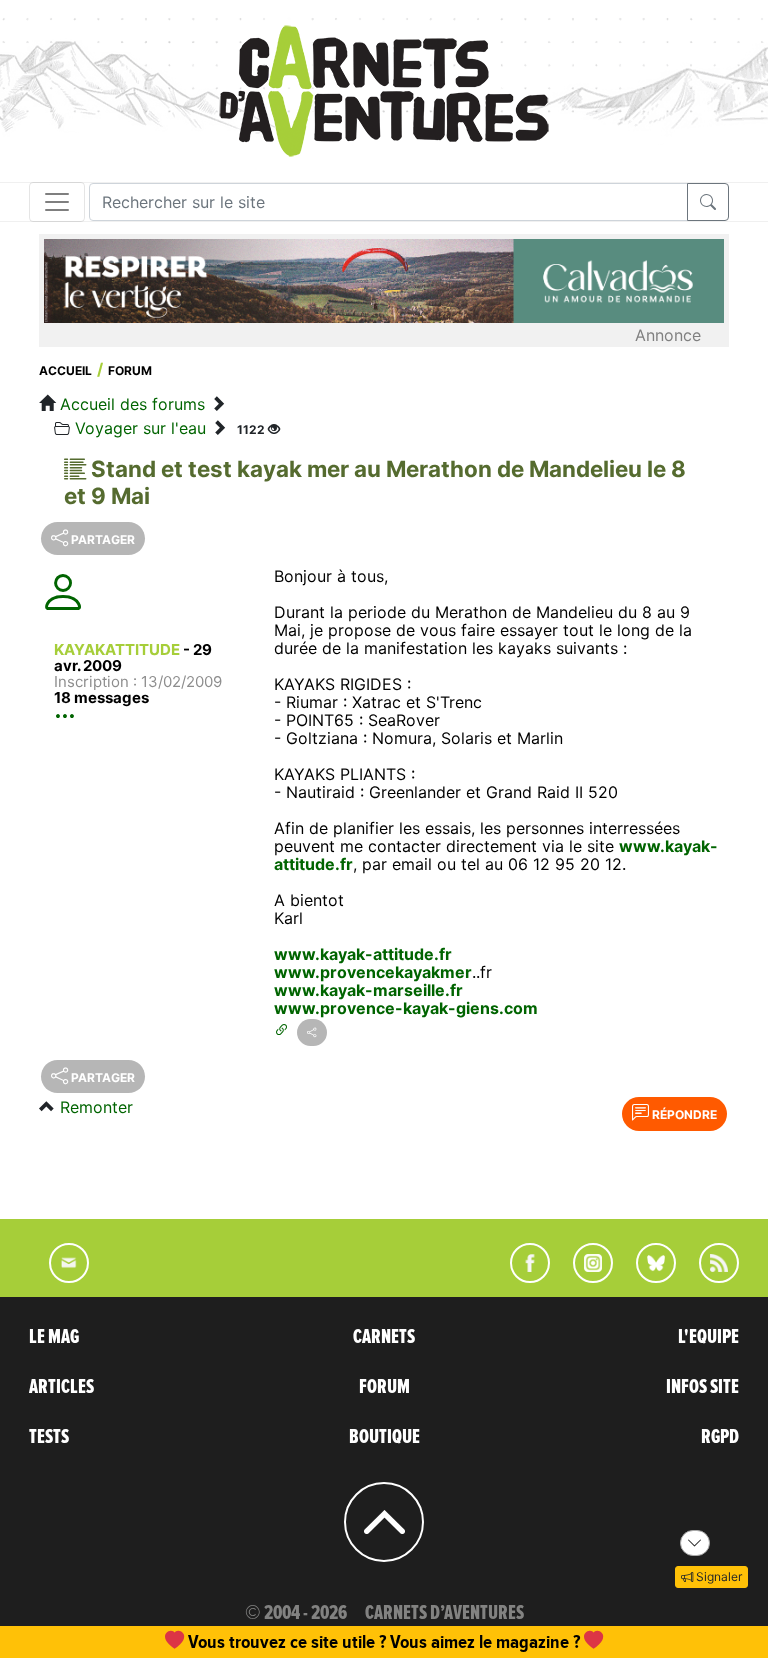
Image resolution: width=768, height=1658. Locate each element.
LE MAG (54, 1337)
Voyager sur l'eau (140, 428)
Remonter (96, 1107)
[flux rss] (709, 1277)
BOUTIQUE (384, 1437)
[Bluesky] (646, 1277)
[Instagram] (584, 1277)
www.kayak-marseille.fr (368, 990)
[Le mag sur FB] (521, 1277)
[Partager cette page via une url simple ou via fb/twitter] (312, 1032)
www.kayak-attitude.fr (363, 954)
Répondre (683, 1114)
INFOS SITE (702, 1387)
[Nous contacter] (59, 1277)
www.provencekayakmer (373, 972)
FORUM (384, 1387)
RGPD (720, 1437)
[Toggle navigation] (57, 202)
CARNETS (384, 1337)
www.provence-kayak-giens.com (406, 1008)
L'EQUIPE (708, 1337)
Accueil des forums (132, 404)
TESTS (49, 1437)
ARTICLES (61, 1387)
